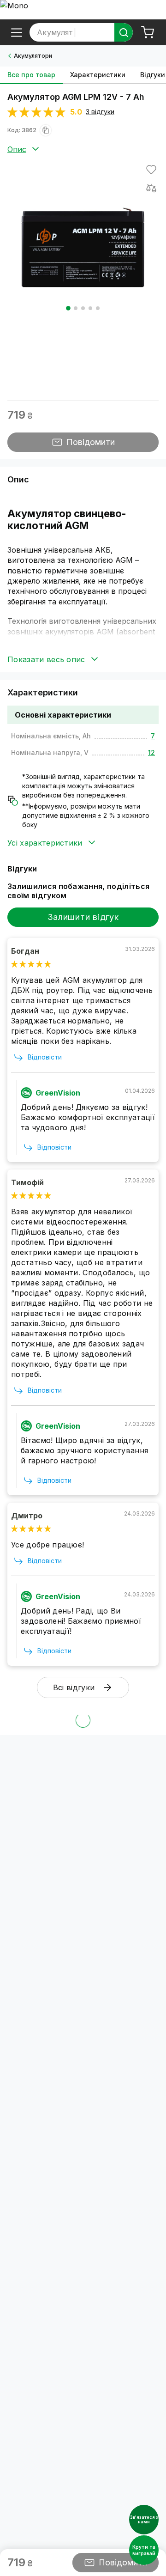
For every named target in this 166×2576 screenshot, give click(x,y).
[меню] (17, 32)
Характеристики (98, 75)
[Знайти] (124, 32)
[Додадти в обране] (151, 170)
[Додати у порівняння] (151, 188)
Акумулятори (33, 56)
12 (151, 752)
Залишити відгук (83, 917)
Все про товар (31, 75)
